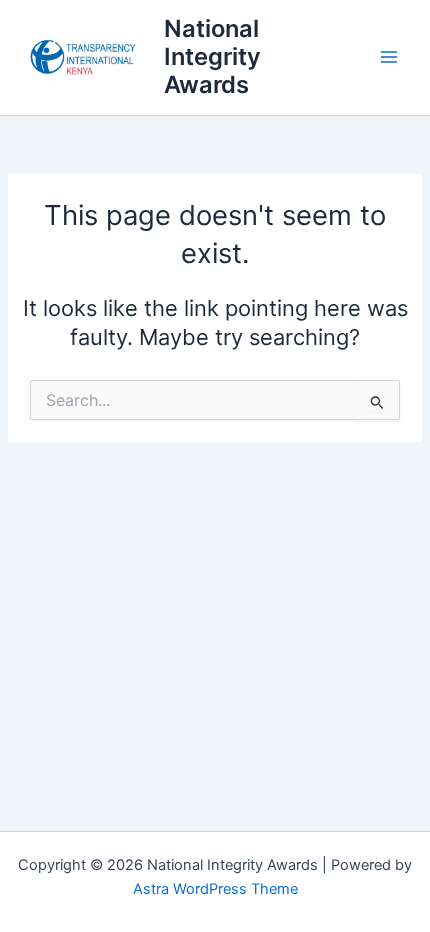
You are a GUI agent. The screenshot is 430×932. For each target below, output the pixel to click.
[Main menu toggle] (389, 57)
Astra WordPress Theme (215, 889)
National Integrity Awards (212, 57)
